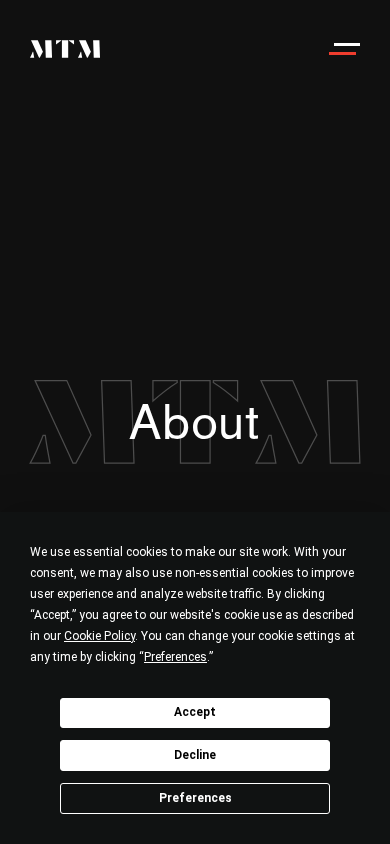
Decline (195, 755)
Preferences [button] (175, 657)
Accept (195, 712)
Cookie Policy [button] (99, 636)
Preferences (195, 798)
